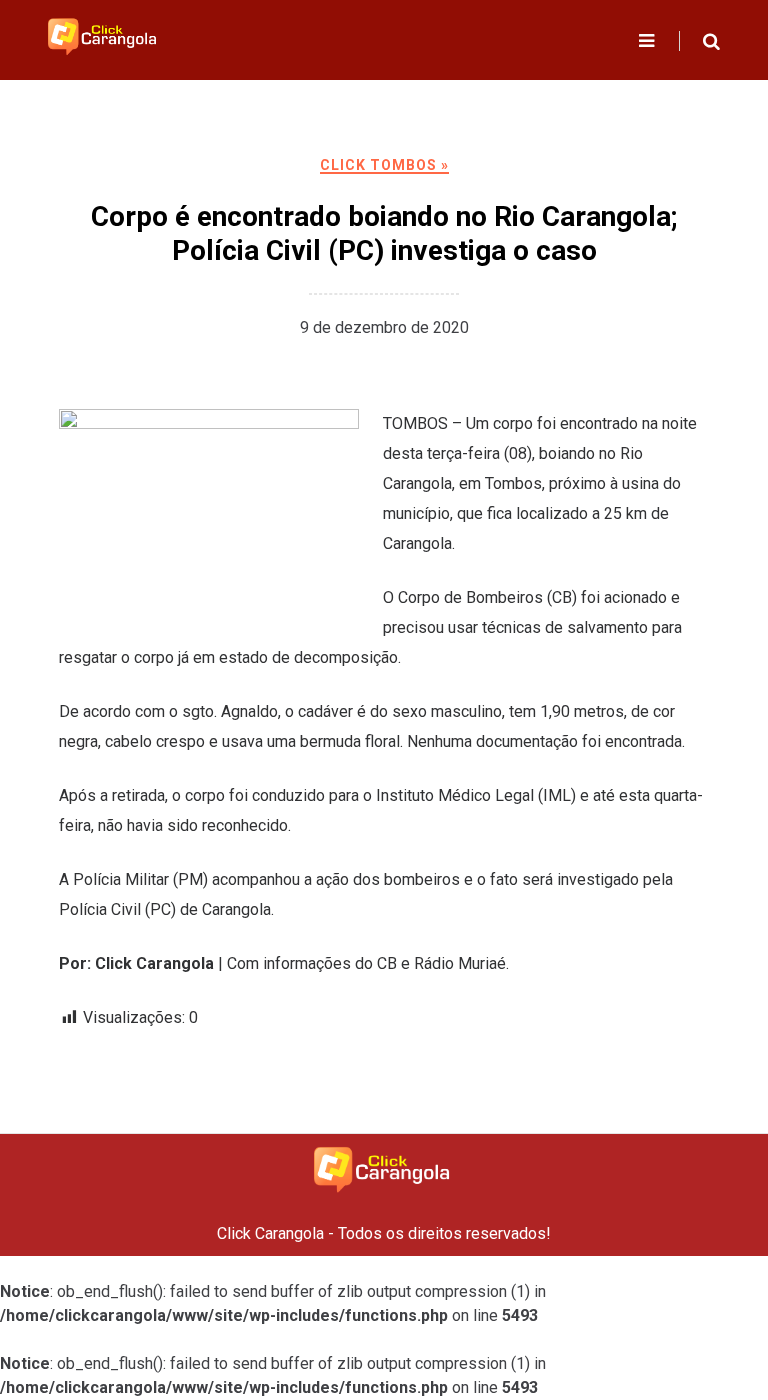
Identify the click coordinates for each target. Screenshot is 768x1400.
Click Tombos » (384, 165)
